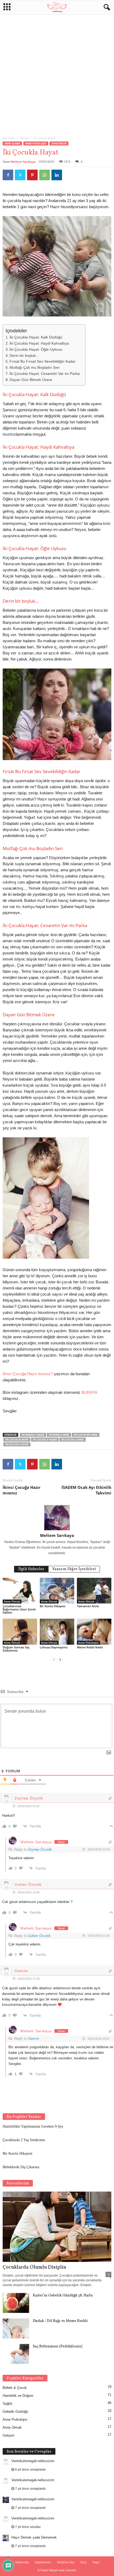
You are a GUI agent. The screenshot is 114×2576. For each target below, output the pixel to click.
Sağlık (8, 2404)
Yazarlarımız (43, 2562)
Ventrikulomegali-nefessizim (33, 2461)
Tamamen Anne (88, 1606)
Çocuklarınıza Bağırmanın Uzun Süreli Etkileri (19, 1609)
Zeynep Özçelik (40, 1850)
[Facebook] (8, 175)
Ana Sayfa (9, 138)
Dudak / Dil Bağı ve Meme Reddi (60, 2321)
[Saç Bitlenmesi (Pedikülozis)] (16, 2354)
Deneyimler (59, 143)
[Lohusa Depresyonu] (57, 1632)
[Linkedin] (57, 175)
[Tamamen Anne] (94, 1591)
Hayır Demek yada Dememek (34, 2537)
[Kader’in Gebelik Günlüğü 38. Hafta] (16, 2303)
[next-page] (60, 1659)
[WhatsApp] (45, 175)
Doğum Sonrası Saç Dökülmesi (16, 1649)
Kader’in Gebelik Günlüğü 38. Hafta (63, 2296)
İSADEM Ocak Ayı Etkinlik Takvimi (86, 1490)
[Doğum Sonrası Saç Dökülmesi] (20, 1632)
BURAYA (89, 1392)
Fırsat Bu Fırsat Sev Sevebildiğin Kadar (43, 361)
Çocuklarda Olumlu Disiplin (34, 2267)
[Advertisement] (57, 74)
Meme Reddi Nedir (90, 1647)
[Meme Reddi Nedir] (94, 1632)
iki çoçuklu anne (73, 1440)
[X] (20, 175)
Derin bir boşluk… (25, 356)
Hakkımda (22, 2562)
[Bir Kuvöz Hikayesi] (57, 1591)
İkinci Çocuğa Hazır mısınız (22, 1490)
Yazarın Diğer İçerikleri (74, 1569)
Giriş (83, 2562)
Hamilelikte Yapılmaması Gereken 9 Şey (33, 2126)
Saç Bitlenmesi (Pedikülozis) (58, 2346)
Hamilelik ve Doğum (18, 2396)
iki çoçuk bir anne (86, 1435)
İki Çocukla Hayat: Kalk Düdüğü (36, 337)
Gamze (33, 2039)
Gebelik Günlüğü (15, 2412)
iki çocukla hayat (17, 1440)
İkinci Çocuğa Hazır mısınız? (28, 1374)
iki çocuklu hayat (17, 1444)
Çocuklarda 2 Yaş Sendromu (24, 2140)
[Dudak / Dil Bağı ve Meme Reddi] (16, 2328)
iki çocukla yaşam (45, 1440)
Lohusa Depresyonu (54, 1647)
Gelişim (8, 2435)
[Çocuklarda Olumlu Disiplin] (57, 2227)
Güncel (24, 138)
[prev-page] (54, 1659)
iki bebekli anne (59, 1435)
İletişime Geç (66, 2562)
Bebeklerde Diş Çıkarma (21, 2167)
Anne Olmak (12, 143)
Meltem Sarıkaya (23, 162)
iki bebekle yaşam (33, 1435)
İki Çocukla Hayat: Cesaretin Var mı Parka (45, 374)
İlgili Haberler (31, 1569)
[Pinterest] (32, 175)
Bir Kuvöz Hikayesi (52, 1606)
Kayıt (96, 2562)
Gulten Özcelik (39, 1936)
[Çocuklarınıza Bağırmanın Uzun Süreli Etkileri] (20, 1591)
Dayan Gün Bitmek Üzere (31, 380)
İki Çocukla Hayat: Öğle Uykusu (36, 350)
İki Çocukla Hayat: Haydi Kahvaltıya (39, 343)
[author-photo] (57, 1518)
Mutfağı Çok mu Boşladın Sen (35, 368)
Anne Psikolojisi (36, 143)
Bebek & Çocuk (15, 2388)
